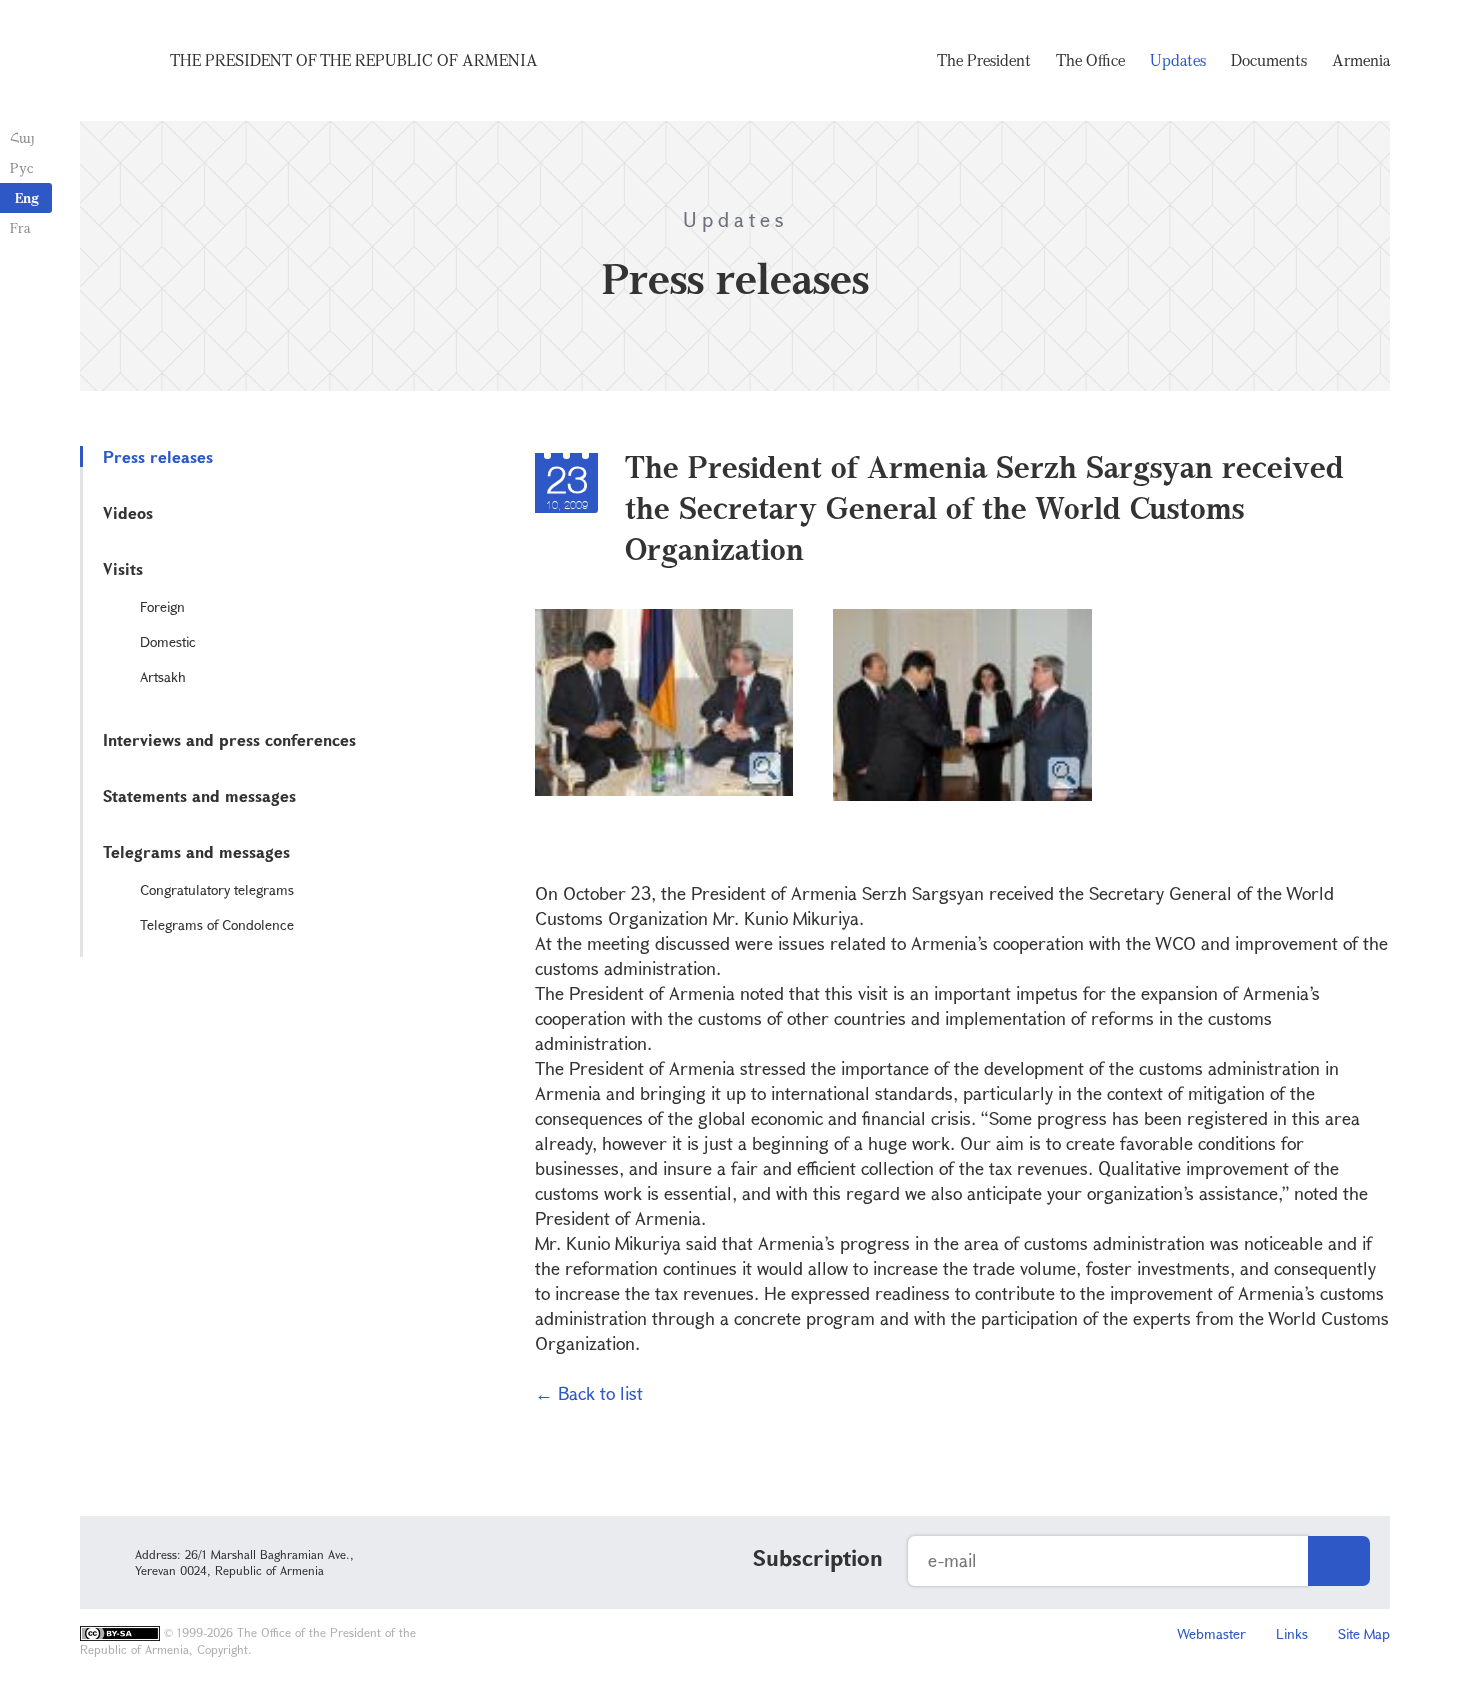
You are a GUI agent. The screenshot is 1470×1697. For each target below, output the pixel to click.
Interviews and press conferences (229, 739)
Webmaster (1211, 1633)
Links (1292, 1633)
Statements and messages (199, 795)
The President (984, 60)
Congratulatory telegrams (217, 889)
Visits (123, 568)
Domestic (168, 641)
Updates (1178, 60)
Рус (21, 167)
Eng (27, 197)
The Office (1090, 60)
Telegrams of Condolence (217, 924)
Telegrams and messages (196, 851)
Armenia (1361, 60)
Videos (128, 512)
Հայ (22, 137)
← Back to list (589, 1393)
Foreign (162, 606)
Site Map (1364, 1633)
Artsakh (163, 676)
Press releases (158, 456)
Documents (1269, 60)
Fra (20, 227)
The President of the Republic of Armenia (354, 60)
